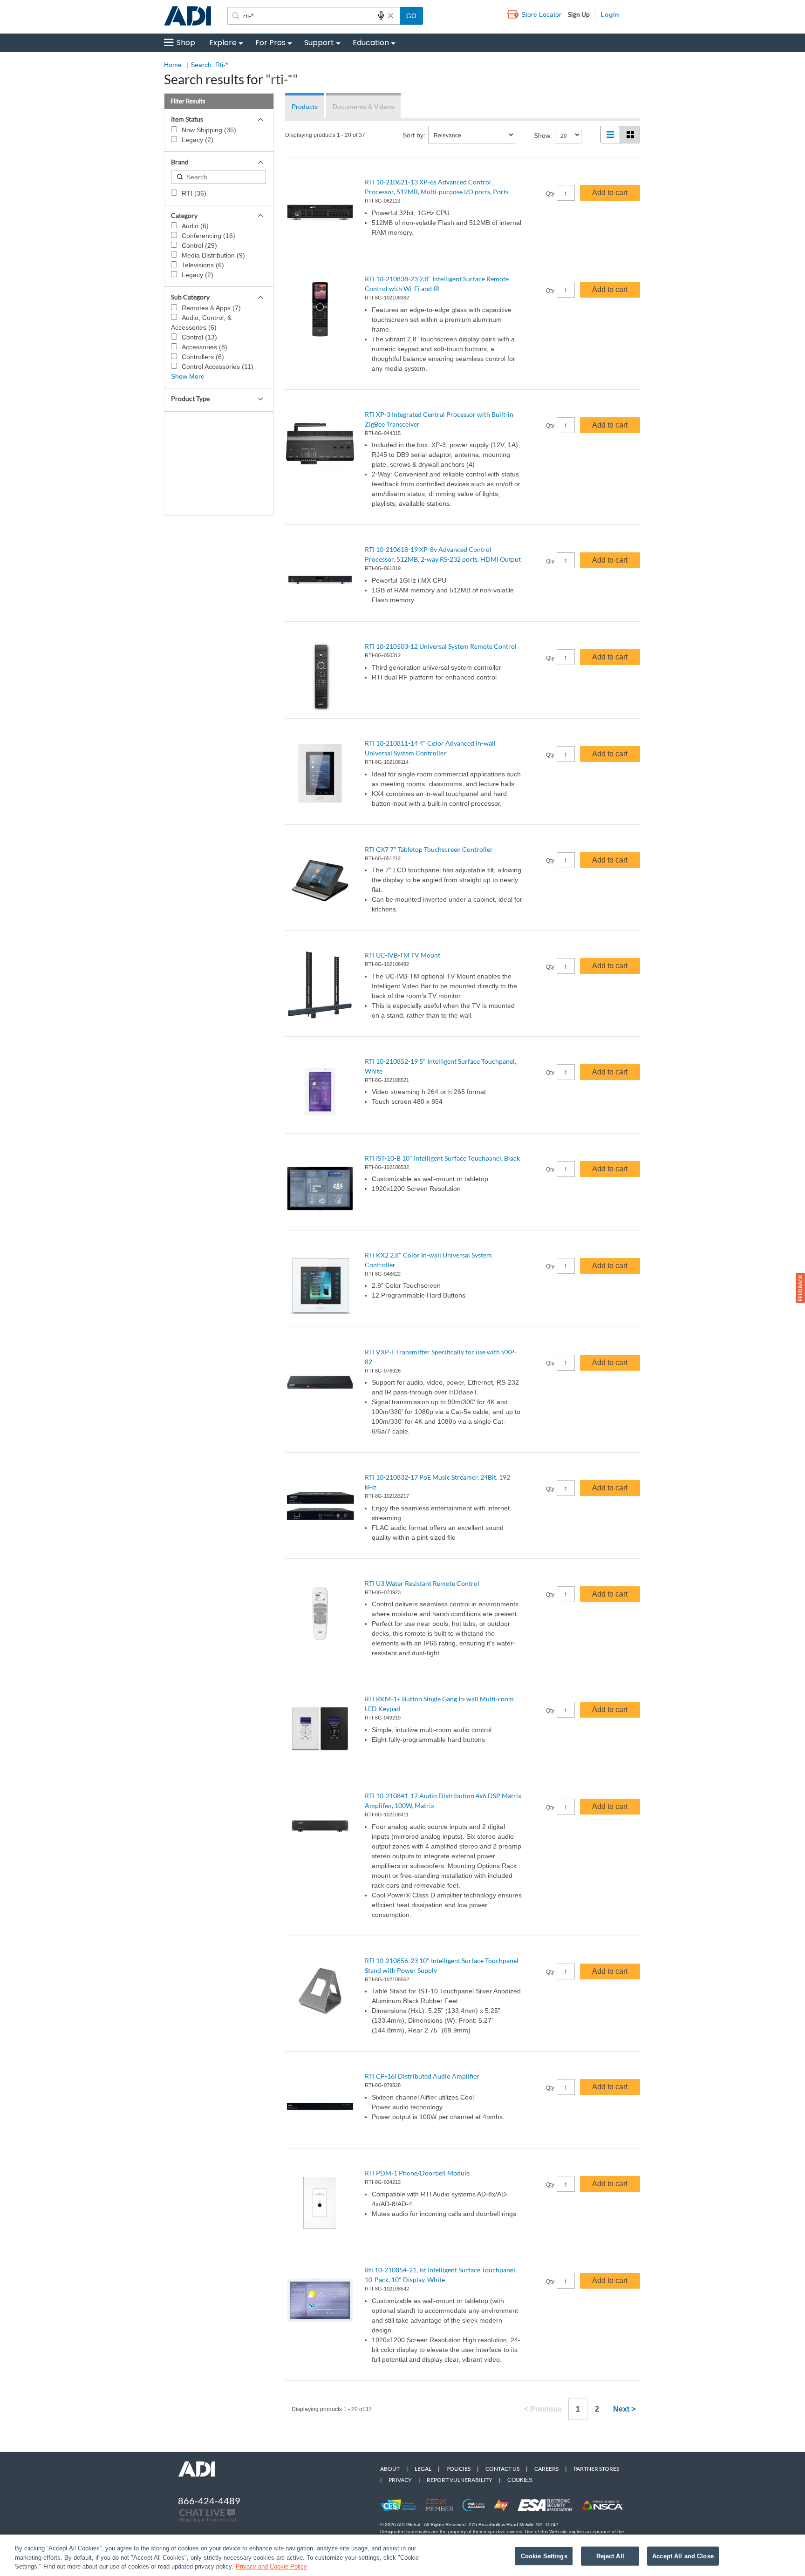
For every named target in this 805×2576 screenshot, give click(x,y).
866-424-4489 (209, 2501)
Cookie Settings (544, 2556)
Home (173, 65)
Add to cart (610, 193)
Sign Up (579, 14)
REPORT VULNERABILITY (460, 2480)
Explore (223, 43)
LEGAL (423, 2469)
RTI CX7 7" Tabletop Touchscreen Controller (429, 849)
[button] (800, 1288)
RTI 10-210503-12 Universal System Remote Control (441, 646)
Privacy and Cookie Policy (271, 2566)
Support (319, 43)
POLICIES (458, 2469)
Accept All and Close (683, 2556)
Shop (186, 43)
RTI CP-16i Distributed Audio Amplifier (422, 2076)
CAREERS (546, 2469)
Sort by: (414, 135)
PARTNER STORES (596, 2469)
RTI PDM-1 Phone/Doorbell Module (417, 2173)
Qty (550, 194)
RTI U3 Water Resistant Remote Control (422, 1583)
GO (411, 16)
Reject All (610, 2556)
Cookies (520, 2480)
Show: (543, 136)
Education (371, 43)
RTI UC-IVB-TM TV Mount (402, 955)
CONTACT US (502, 2469)
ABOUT (390, 2469)
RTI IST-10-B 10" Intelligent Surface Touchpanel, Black (442, 1158)
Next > (624, 2409)
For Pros (270, 43)
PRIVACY (400, 2480)
